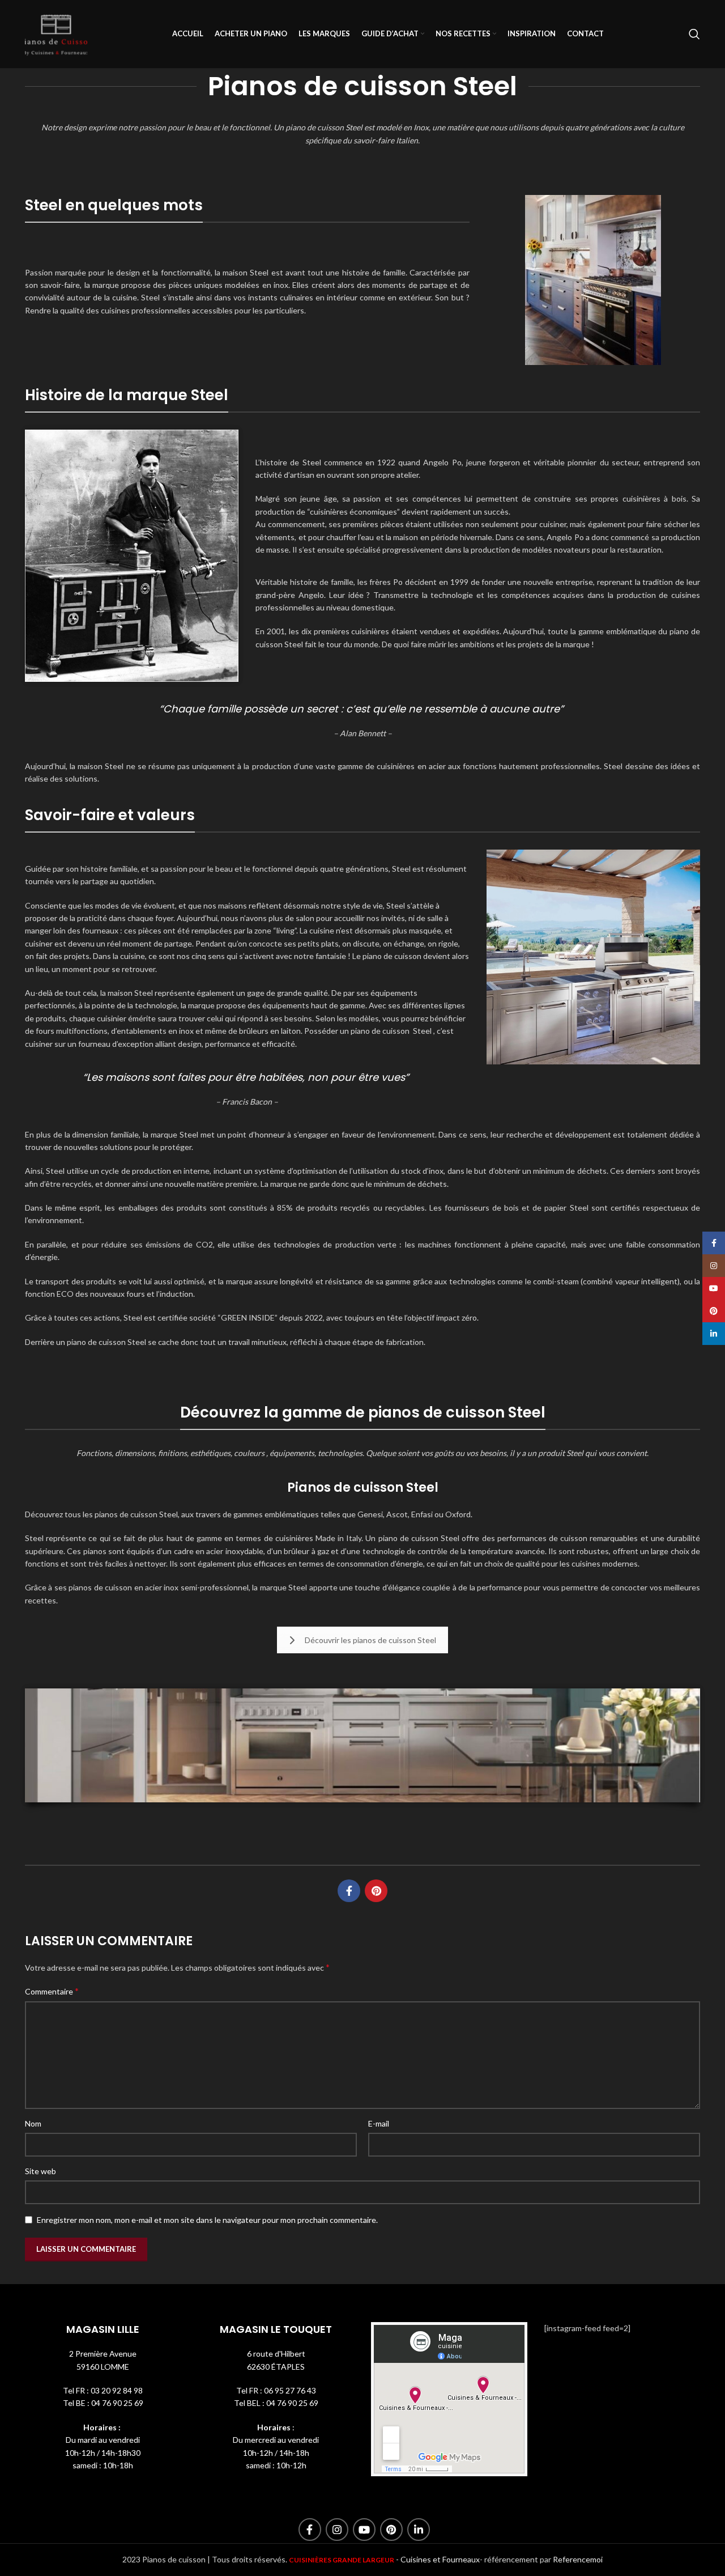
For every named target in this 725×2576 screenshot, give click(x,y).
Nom (33, 2123)
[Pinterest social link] (376, 1891)
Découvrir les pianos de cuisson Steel (370, 1640)
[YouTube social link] (364, 2530)
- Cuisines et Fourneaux (438, 2559)
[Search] (694, 34)
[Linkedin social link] (419, 2530)
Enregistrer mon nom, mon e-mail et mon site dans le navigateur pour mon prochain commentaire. (207, 2220)
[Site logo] (56, 33)
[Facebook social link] (349, 1891)
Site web (40, 2171)
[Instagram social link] (337, 2530)
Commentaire (52, 1991)
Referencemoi (578, 2559)
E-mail (379, 2123)
